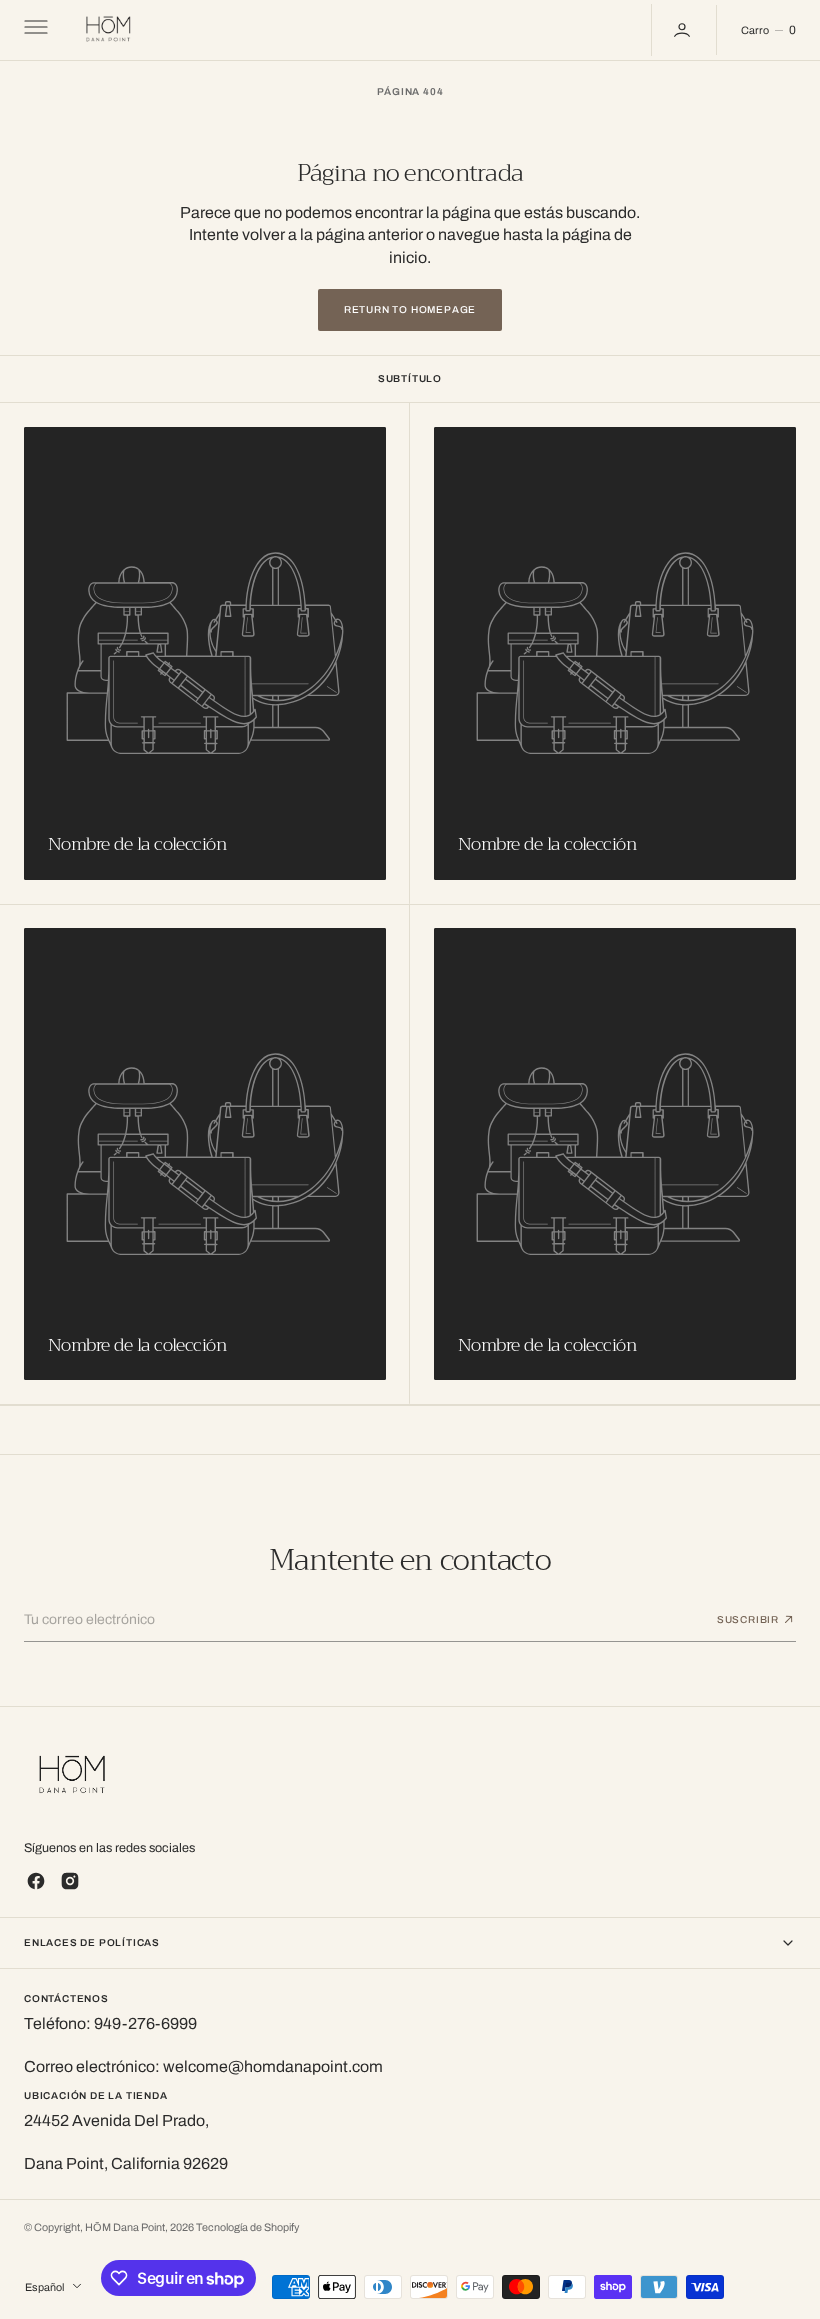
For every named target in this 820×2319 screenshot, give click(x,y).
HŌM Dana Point (125, 2227)
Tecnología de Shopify (247, 2227)
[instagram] (70, 1881)
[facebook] (36, 1881)
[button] (34, 30)
